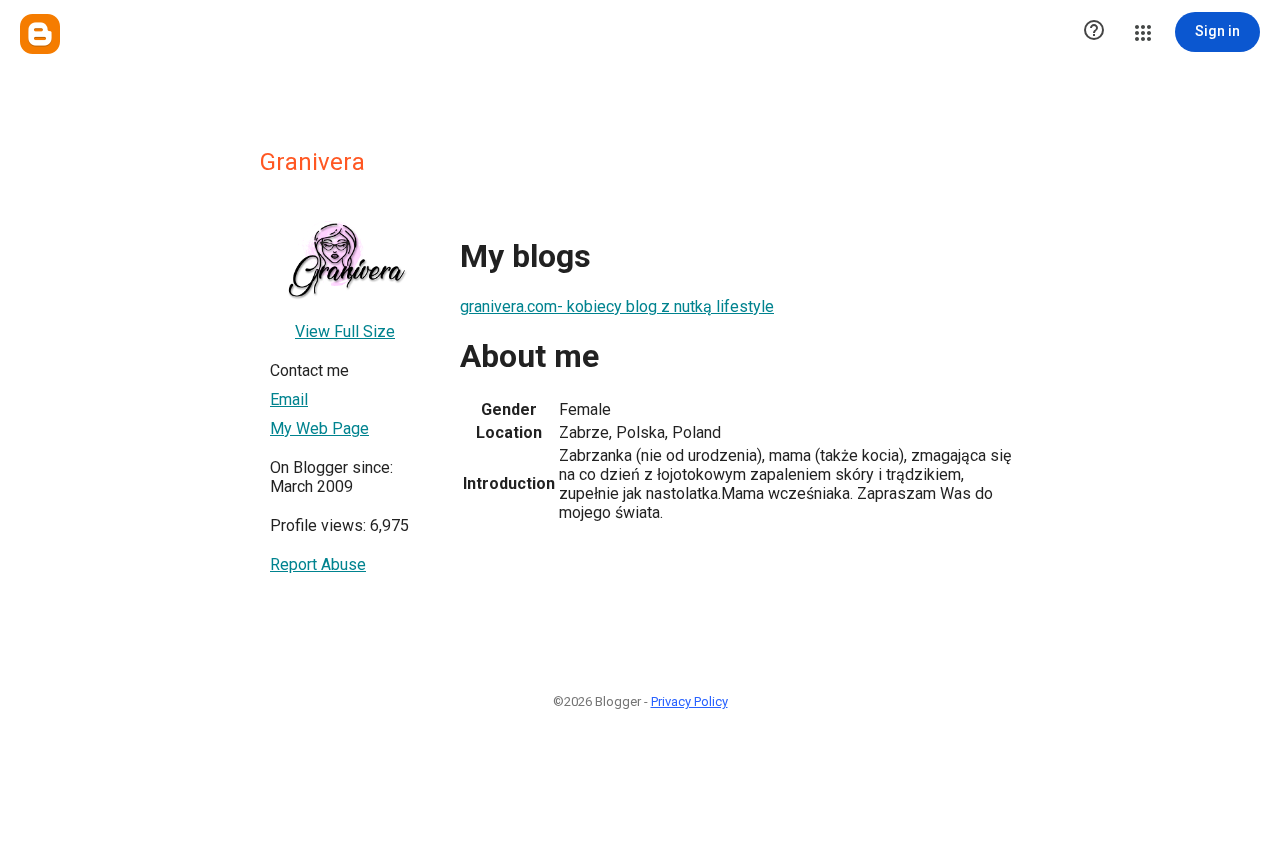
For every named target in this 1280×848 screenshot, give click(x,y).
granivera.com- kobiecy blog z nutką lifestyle (617, 306)
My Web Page (319, 428)
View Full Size (345, 331)
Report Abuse (318, 564)
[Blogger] (40, 34)
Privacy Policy (689, 701)
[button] (1094, 32)
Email (289, 399)
